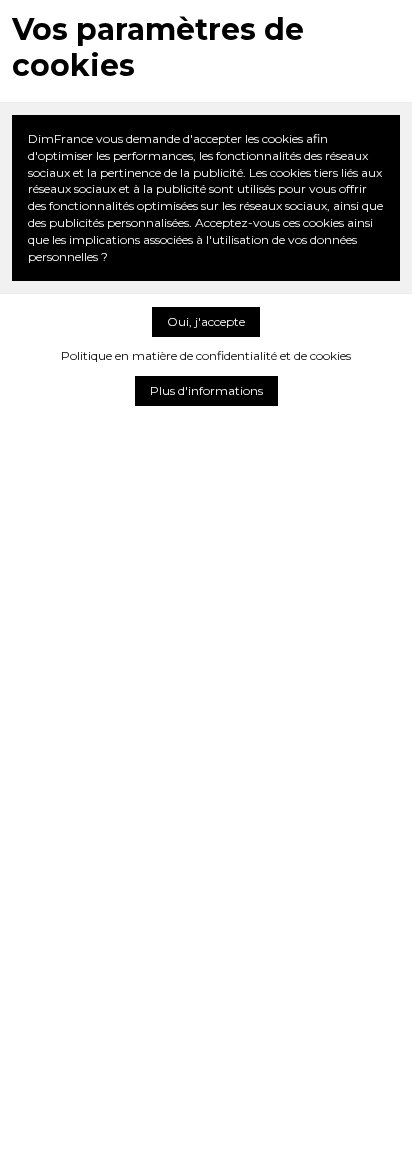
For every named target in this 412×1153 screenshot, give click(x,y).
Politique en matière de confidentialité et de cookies (206, 355)
